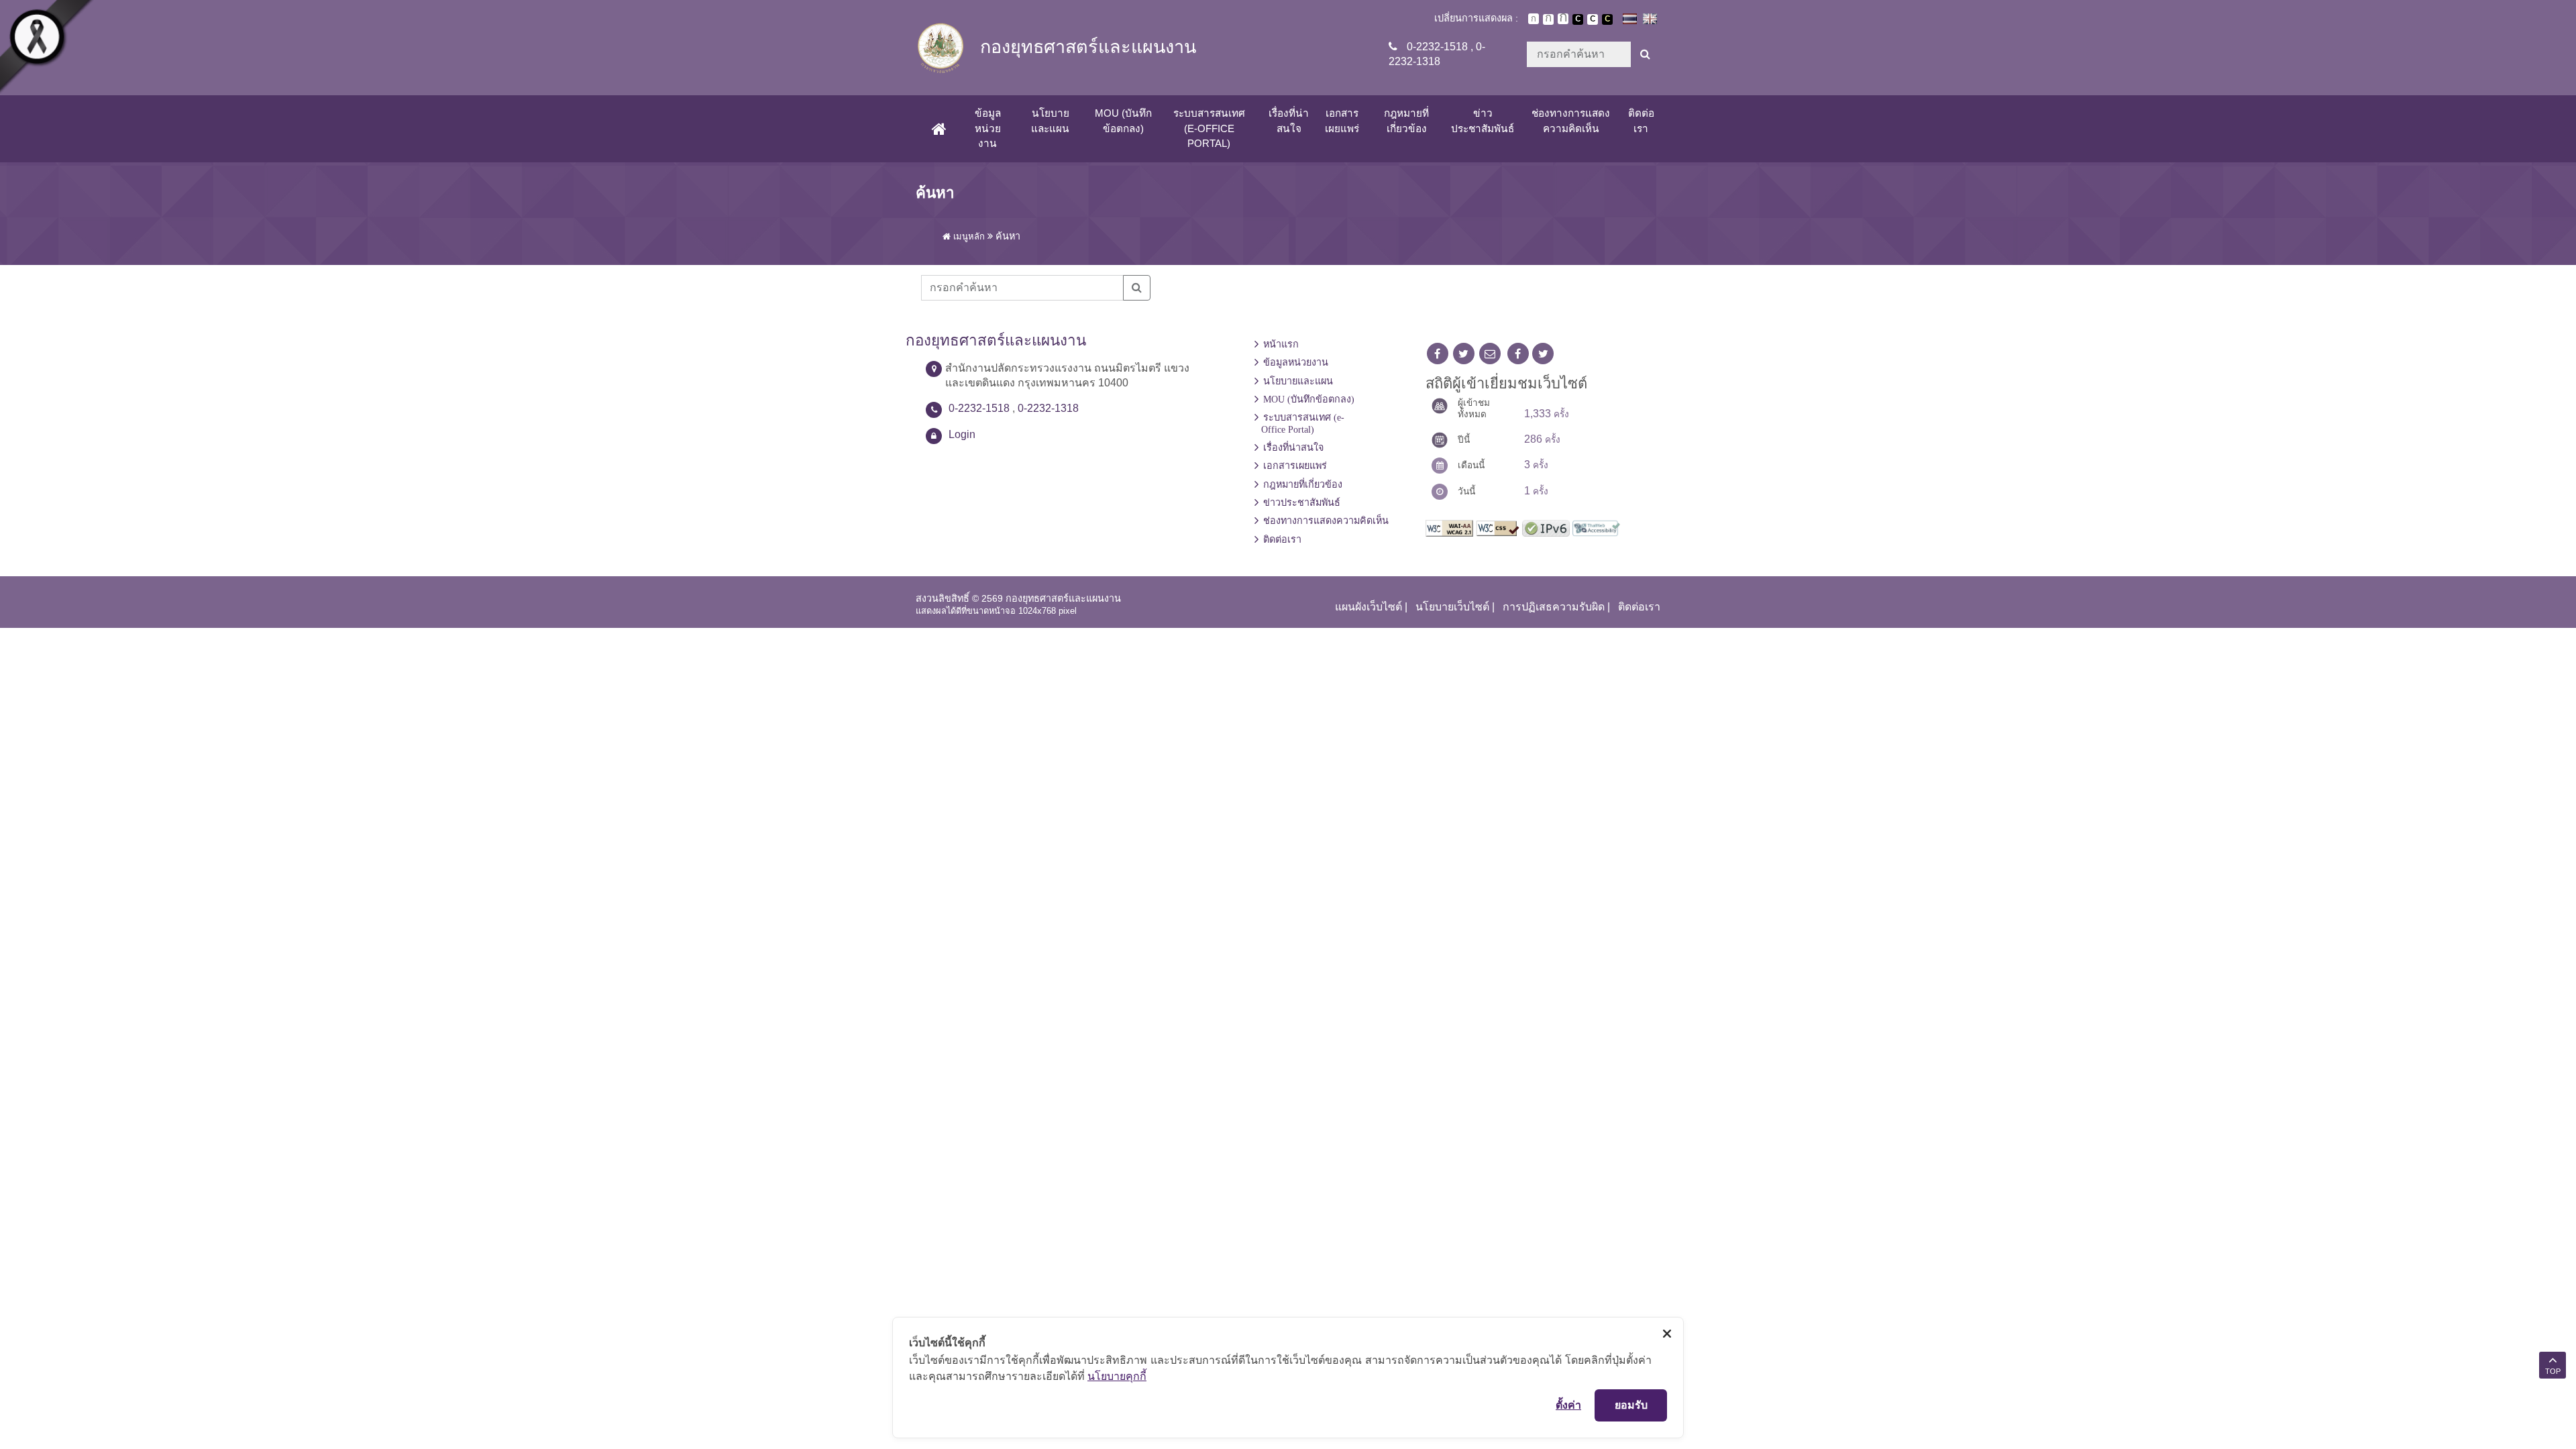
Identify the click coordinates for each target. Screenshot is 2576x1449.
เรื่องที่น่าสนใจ (1289, 120)
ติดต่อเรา (1641, 120)
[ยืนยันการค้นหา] (1645, 54)
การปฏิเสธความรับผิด (1554, 607)
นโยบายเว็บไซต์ (1452, 607)
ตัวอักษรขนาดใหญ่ (1563, 19)
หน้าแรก (1281, 344)
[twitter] (1464, 354)
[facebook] (1438, 354)
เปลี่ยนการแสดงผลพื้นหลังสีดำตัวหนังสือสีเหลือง (1607, 19)
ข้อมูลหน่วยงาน (988, 128)
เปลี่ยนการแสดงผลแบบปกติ (1593, 19)
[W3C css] (1498, 528)
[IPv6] (1546, 528)
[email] (1490, 354)
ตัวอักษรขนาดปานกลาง (1548, 19)
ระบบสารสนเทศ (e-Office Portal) (1209, 128)
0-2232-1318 (1048, 408)
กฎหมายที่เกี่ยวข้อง (1406, 120)
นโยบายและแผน (1050, 120)
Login (962, 434)
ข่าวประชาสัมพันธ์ (1483, 120)
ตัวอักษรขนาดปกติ (1534, 19)
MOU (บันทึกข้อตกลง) (1123, 120)
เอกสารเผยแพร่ (1342, 120)
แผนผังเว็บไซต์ (1368, 607)
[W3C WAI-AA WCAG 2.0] (1449, 528)
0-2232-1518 (1437, 47)
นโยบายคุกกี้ (1117, 1376)
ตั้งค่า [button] (1568, 1405)
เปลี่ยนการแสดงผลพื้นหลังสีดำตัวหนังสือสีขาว (1578, 19)
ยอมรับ (1631, 1405)
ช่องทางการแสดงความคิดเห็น (1571, 120)
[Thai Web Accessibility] (1596, 528)
